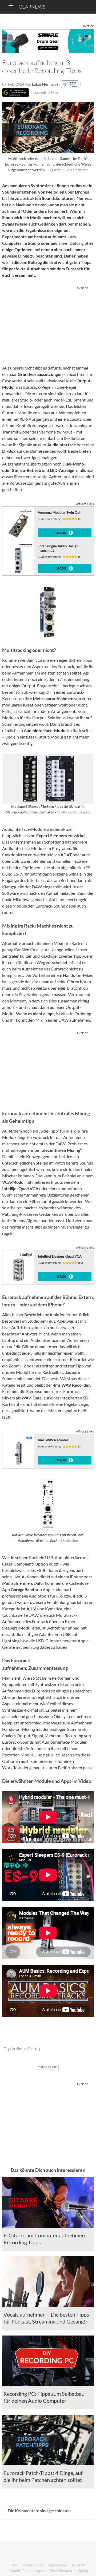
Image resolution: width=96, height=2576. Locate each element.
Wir (15, 2565)
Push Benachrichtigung (69, 2571)
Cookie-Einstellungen (27, 2571)
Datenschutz (34, 2565)
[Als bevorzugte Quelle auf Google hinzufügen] (16, 93)
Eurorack (74, 269)
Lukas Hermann (45, 84)
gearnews (32, 7)
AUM (31, 1609)
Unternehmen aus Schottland (37, 842)
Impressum (58, 2565)
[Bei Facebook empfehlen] (63, 2049)
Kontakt (79, 2565)
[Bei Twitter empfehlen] (83, 2049)
